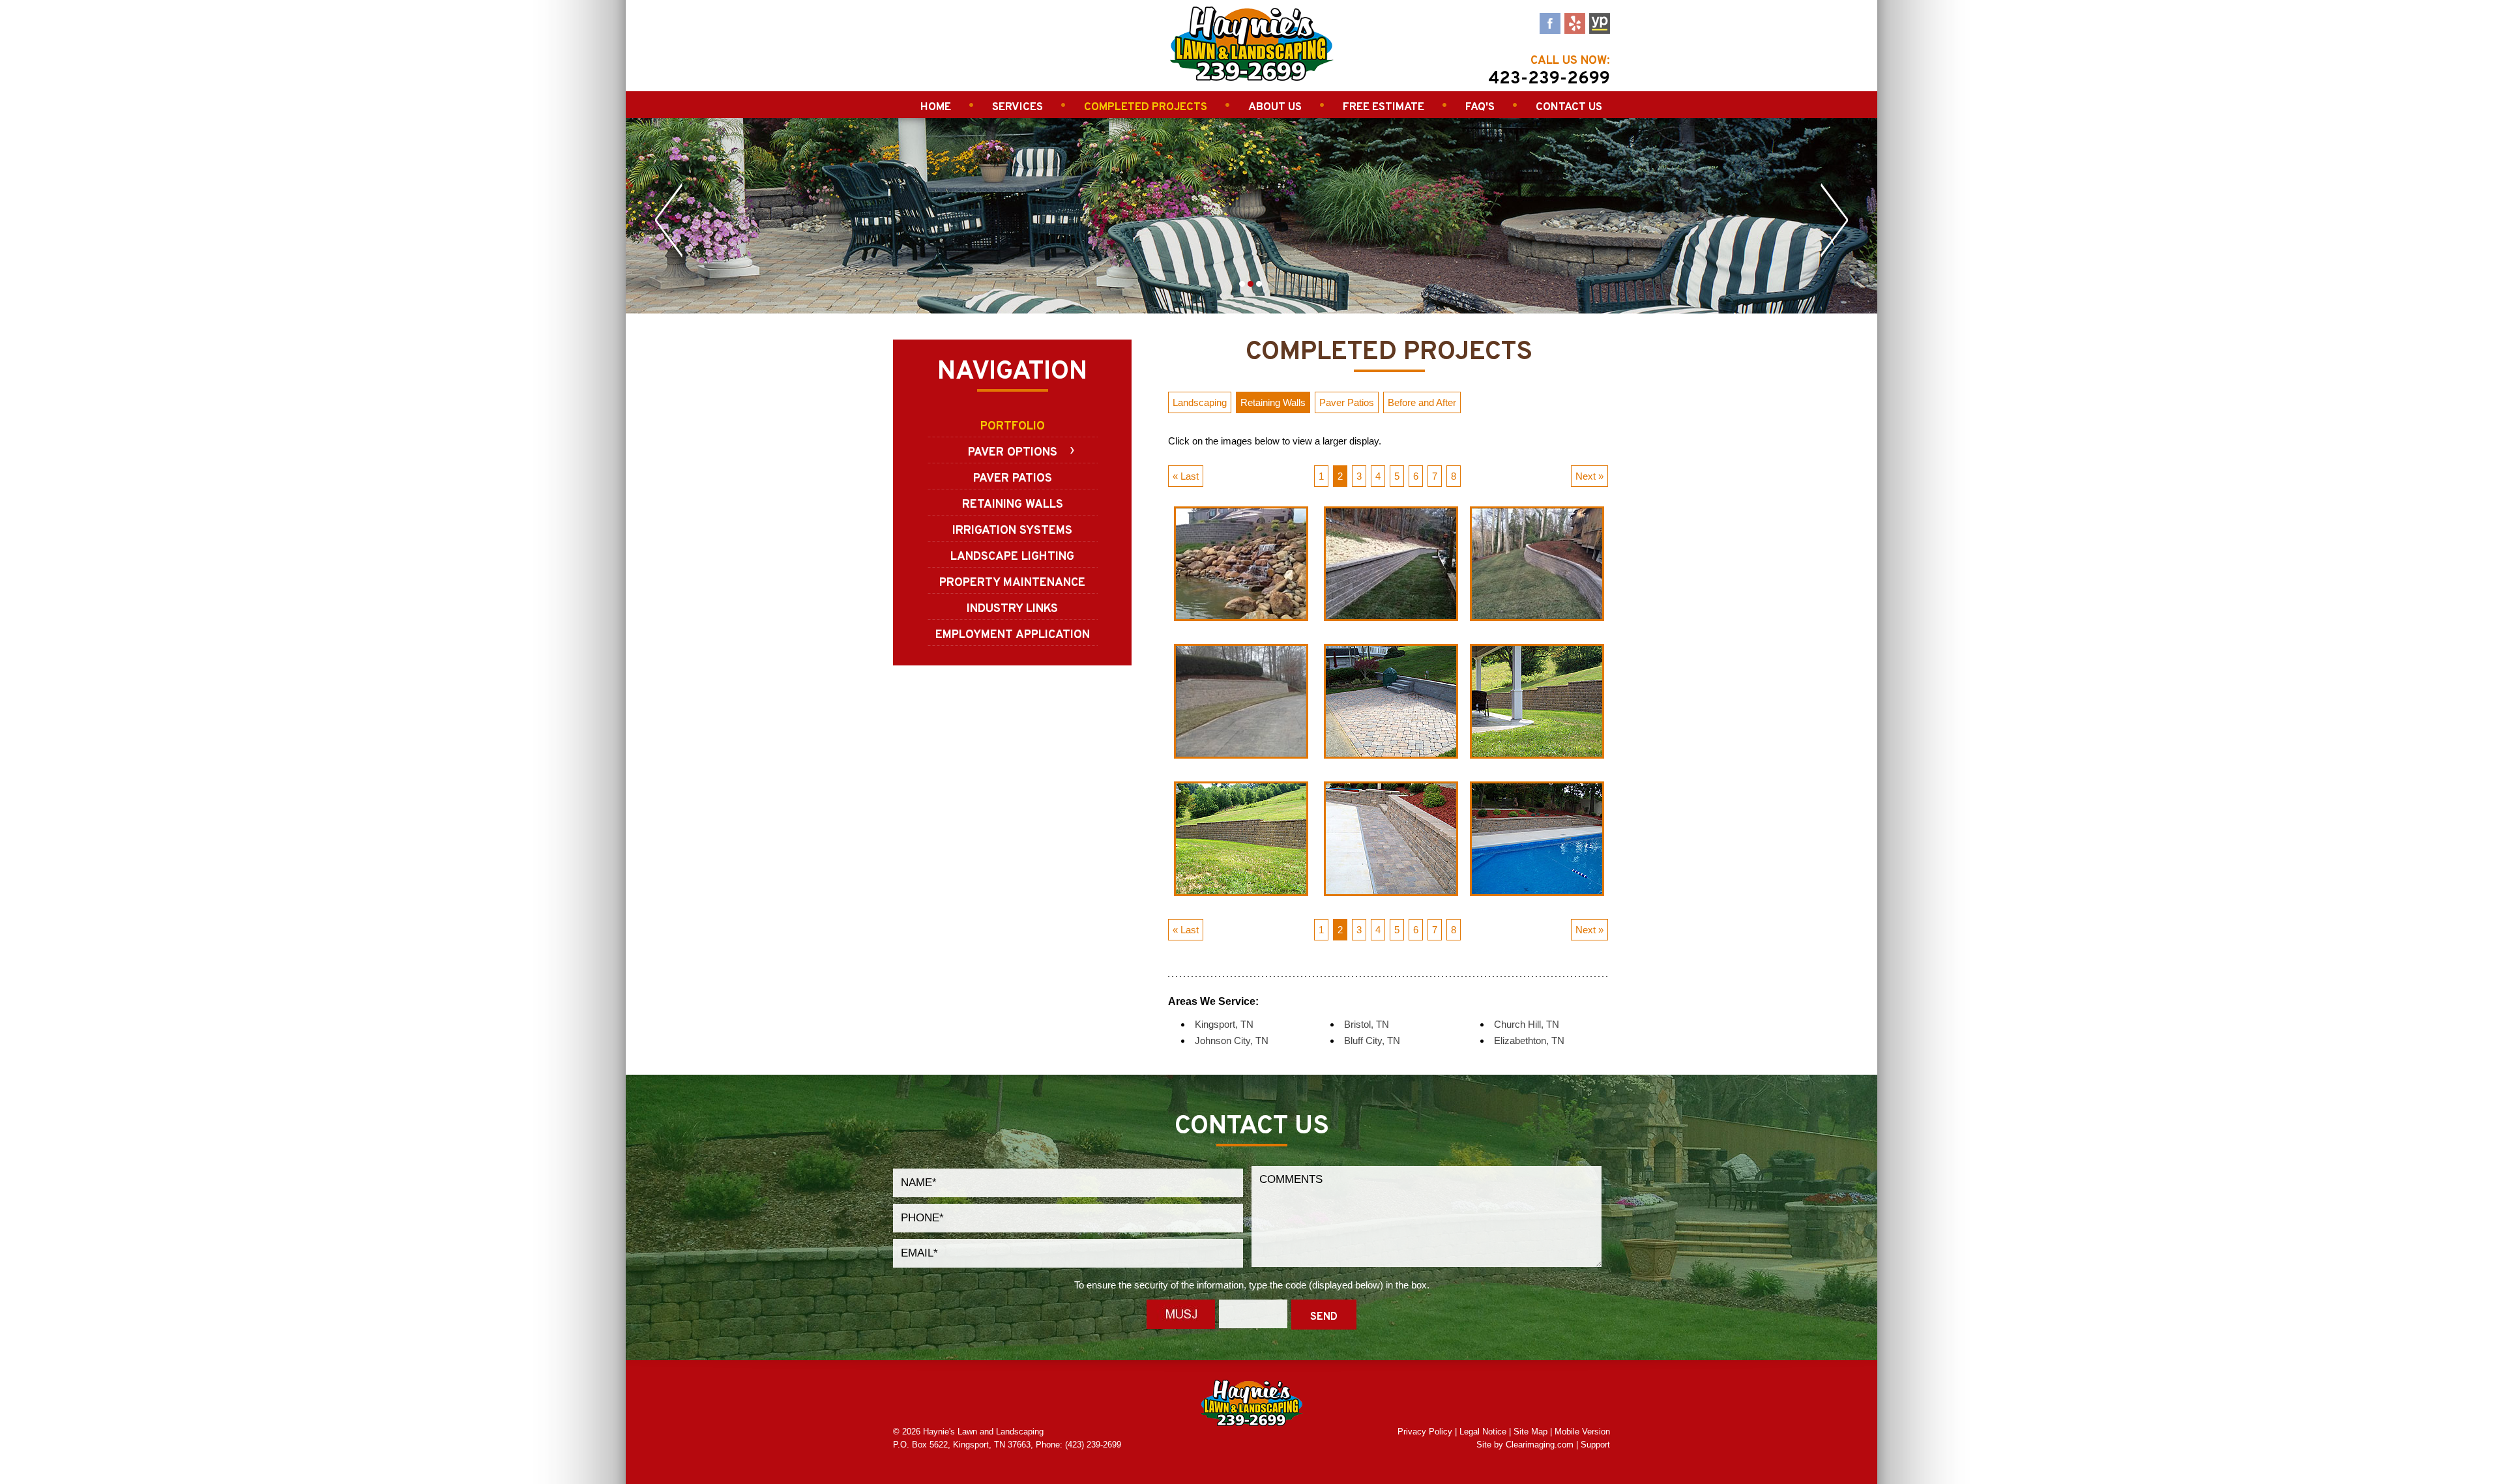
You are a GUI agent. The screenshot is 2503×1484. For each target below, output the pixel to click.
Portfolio (1013, 427)
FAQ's (1480, 108)
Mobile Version (1582, 1432)
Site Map (1530, 1432)
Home (936, 108)
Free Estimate (1383, 108)
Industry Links (1012, 609)
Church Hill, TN (1527, 1024)
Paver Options (1013, 453)
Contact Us (1569, 108)
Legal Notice (1483, 1432)
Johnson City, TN (1232, 1040)
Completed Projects (1146, 108)
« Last (1186, 476)
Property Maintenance (1012, 583)
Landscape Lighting (1012, 557)
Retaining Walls (1013, 505)
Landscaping (1200, 402)
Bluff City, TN (1372, 1040)
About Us (1275, 108)
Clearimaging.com (1540, 1445)
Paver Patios (1013, 479)
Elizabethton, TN (1529, 1040)
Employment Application (1013, 635)
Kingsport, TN (1224, 1024)
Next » (1589, 476)
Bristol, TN (1367, 1024)
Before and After (1422, 402)
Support (1595, 1445)
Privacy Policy (1425, 1432)
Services (1017, 108)
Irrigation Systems (1012, 531)
